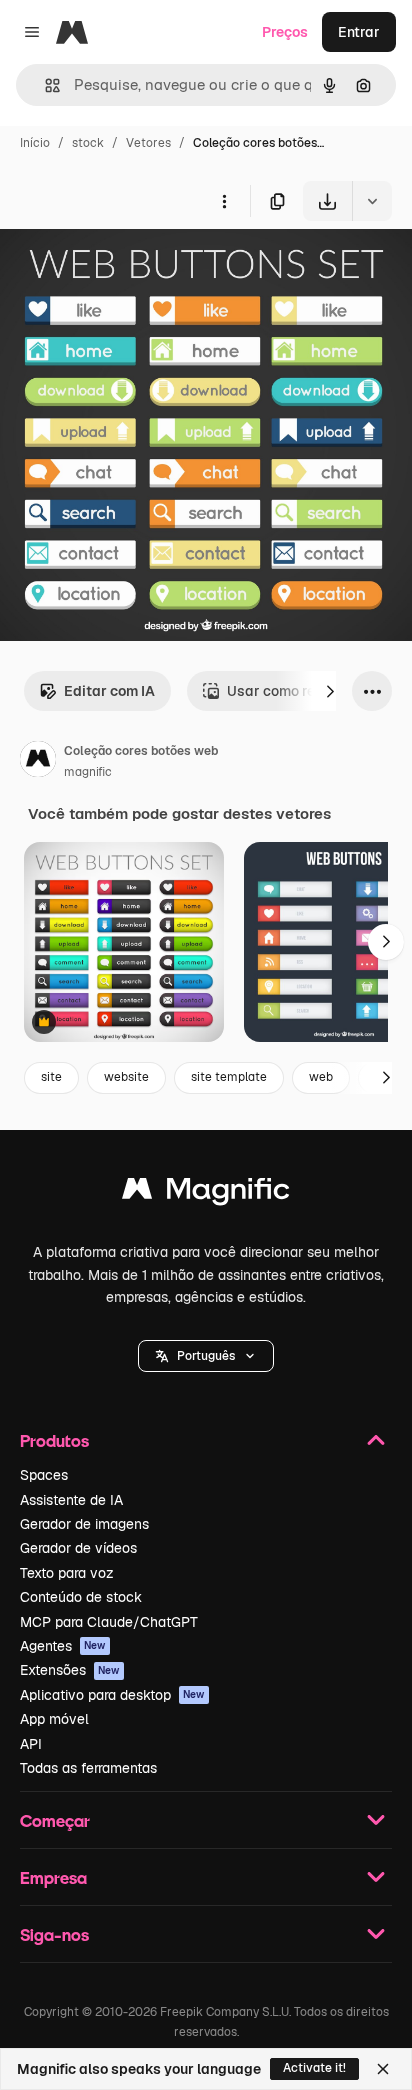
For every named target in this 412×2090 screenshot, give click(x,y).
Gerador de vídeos (78, 1548)
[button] (206, 1356)
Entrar (359, 32)
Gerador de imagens (84, 1524)
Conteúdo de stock (81, 1597)
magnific (88, 772)
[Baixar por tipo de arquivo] (372, 201)
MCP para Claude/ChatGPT (109, 1622)
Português (206, 1356)
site (51, 1077)
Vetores (148, 143)
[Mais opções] (224, 201)
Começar (55, 1820)
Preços (285, 32)
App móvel (54, 1719)
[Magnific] (206, 1193)
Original (128, 267)
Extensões (70, 1670)
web (321, 1077)
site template (229, 1077)
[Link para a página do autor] (38, 762)
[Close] (383, 2069)
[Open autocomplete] (44, 85)
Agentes (63, 1646)
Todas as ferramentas (88, 1768)
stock (88, 143)
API (31, 1744)
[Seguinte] (330, 691)
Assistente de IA (71, 1500)
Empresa (53, 1877)
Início (35, 143)
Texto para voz (67, 1573)
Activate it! (314, 2068)
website (126, 1077)
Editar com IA (109, 691)
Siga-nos (54, 1934)
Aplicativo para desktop (112, 1695)
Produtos (54, 1440)
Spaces (44, 1475)
